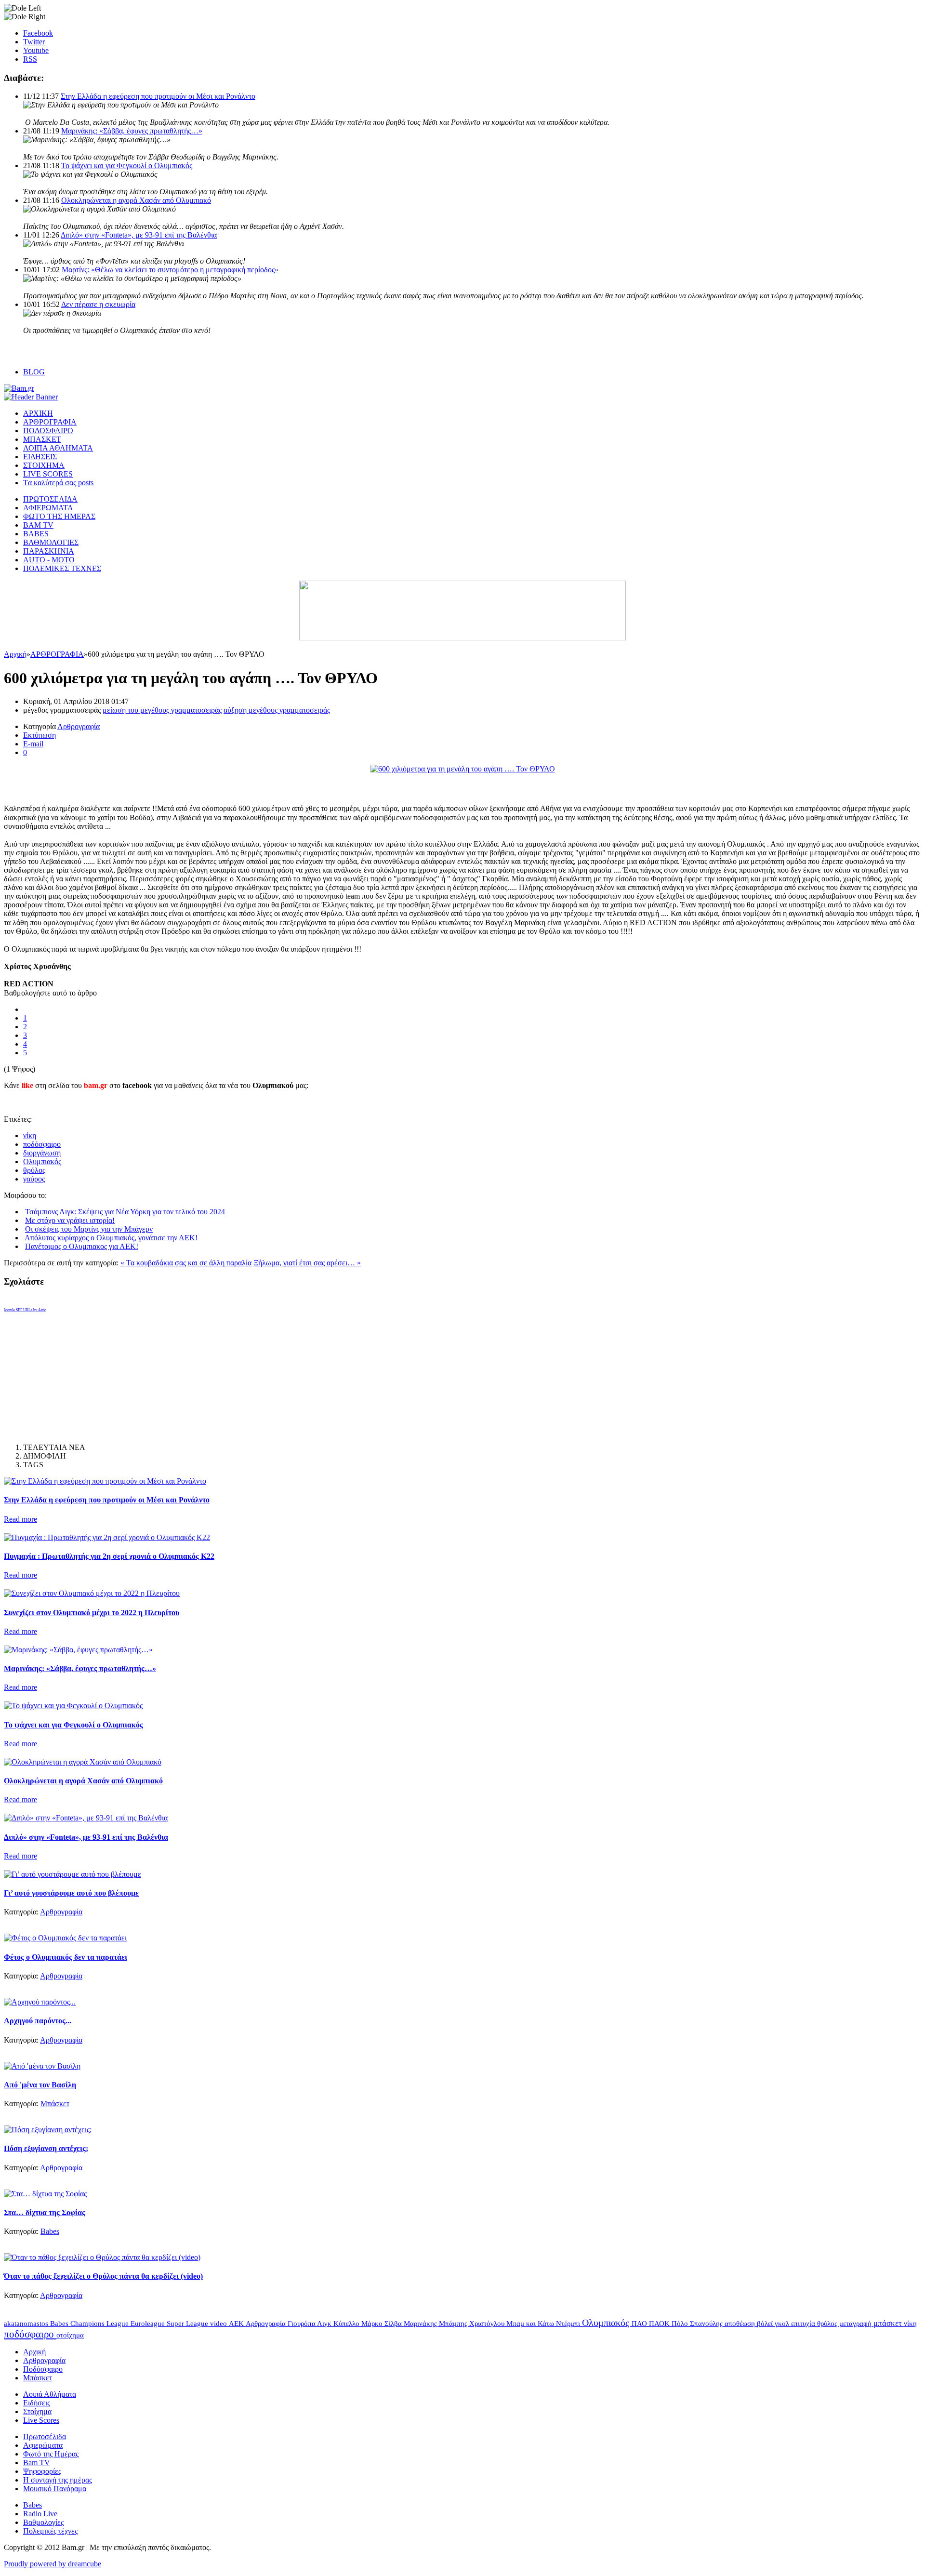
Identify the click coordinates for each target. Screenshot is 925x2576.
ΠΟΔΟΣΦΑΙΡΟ (48, 431)
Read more (20, 1519)
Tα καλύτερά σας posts (58, 483)
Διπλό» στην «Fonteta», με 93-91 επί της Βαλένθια (139, 235)
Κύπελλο (347, 2324)
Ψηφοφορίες (42, 2471)
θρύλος (34, 1170)
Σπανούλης (707, 2324)
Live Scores (41, 2420)
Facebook (38, 33)
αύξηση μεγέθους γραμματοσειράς (277, 710)
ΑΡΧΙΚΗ (38, 413)
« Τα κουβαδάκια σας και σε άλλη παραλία (186, 1263)
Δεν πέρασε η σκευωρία (98, 304)
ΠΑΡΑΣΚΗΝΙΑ (49, 551)
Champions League (100, 2323)
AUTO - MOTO (49, 560)
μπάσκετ (889, 2323)
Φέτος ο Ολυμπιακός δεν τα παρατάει (66, 1957)
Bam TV (37, 2463)
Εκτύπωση (40, 735)
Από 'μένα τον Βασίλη (40, 2085)
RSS (30, 59)
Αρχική (15, 654)
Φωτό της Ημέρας (51, 2454)
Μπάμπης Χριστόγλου (473, 2324)
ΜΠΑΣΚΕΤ (42, 439)
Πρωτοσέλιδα (45, 2437)
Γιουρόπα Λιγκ (311, 2324)
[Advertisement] (117, 788)
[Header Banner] (31, 397)
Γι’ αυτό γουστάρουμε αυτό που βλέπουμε (71, 1893)
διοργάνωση (42, 1153)
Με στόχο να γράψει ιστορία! (70, 1220)
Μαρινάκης (421, 2324)
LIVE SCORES (48, 474)
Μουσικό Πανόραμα (55, 2489)
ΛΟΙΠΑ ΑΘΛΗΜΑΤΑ (58, 448)
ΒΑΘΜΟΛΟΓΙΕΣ (51, 542)
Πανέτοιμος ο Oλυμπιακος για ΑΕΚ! (82, 1246)
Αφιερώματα (43, 2445)
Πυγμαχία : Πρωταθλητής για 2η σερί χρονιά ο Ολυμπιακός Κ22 (109, 1556)
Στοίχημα (37, 2411)
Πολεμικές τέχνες (50, 2531)
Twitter (34, 42)
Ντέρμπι (569, 2324)
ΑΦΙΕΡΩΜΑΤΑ (48, 508)
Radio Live (40, 2514)
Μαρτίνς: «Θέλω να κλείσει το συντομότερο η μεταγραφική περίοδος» (170, 270)
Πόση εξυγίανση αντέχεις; (46, 2148)
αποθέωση (741, 2324)
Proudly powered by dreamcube (53, 2564)
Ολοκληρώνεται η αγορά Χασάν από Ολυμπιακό (136, 200)
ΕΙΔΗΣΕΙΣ (40, 457)
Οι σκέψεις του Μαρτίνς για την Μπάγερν (89, 1229)
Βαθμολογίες (43, 2522)
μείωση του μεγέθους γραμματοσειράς (162, 710)
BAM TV (38, 525)
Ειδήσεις (37, 2403)
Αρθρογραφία (79, 726)
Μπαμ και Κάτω (531, 2324)
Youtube (36, 50)
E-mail (33, 744)
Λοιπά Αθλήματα (50, 2394)
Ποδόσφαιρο (43, 2369)
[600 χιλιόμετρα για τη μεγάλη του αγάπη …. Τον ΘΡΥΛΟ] (463, 769)
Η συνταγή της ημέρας (58, 2480)
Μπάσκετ (55, 2104)
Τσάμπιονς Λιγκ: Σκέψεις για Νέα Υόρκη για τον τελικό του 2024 (125, 1212)
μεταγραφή (856, 2324)
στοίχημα (70, 2335)
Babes (50, 2231)
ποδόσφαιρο (42, 1144)
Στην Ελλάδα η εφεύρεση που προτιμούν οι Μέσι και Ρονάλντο (158, 96)
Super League (188, 2324)
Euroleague (149, 2324)
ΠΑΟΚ (660, 2324)
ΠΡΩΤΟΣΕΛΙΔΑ (50, 499)
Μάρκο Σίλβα (383, 2324)
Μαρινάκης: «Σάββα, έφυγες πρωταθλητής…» (132, 131)
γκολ (783, 2324)
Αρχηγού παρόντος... (38, 2021)
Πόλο (681, 2324)
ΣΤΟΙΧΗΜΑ (44, 465)
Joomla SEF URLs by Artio (25, 1310)
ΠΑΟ (640, 2324)
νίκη (30, 1135)
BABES (36, 534)
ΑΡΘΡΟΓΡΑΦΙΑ (50, 422)
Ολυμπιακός (42, 1162)
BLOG (34, 372)
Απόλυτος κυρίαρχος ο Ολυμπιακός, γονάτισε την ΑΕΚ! (111, 1238)
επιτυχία (804, 2324)
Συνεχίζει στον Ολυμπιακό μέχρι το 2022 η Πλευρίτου (92, 1613)
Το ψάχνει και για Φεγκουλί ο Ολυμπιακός (127, 166)
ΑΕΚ (237, 2324)
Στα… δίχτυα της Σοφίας (45, 2212)
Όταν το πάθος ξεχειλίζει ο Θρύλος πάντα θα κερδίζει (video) (103, 2276)
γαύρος (34, 1179)
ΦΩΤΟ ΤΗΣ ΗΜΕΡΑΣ (59, 516)
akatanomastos (27, 2324)
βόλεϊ (766, 2324)
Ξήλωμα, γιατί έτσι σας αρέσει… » (307, 1263)
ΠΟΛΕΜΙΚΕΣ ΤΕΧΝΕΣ (62, 568)
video (219, 2324)
